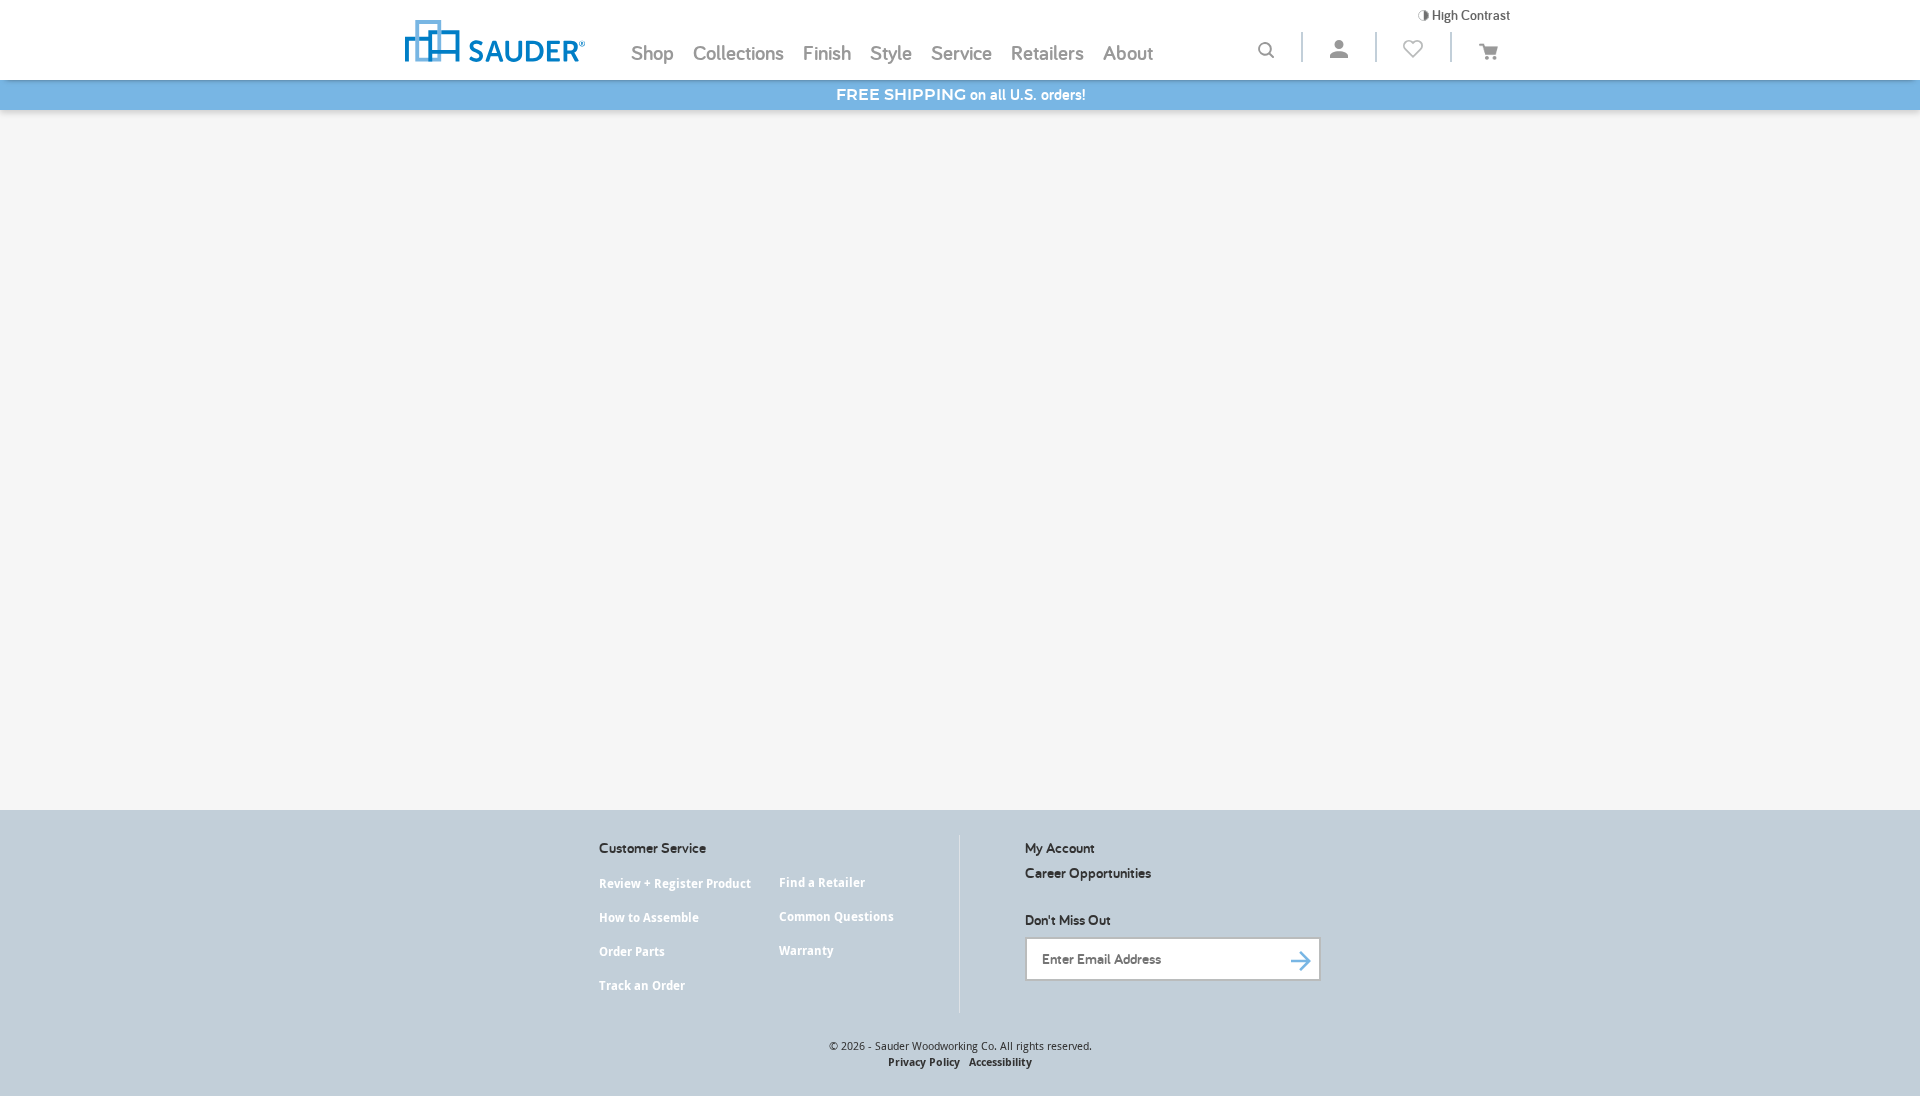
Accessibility (1000, 1061)
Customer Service (652, 847)
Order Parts (632, 951)
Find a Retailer (822, 882)
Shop (652, 52)
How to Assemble (649, 917)
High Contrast (1469, 15)
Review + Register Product (675, 883)
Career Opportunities (1088, 872)
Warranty (806, 950)
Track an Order (642, 985)
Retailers (1047, 52)
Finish (827, 52)
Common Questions (836, 916)
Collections (738, 52)
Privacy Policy (924, 1061)
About (1128, 52)
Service (961, 52)
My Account (1060, 847)
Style (891, 52)
